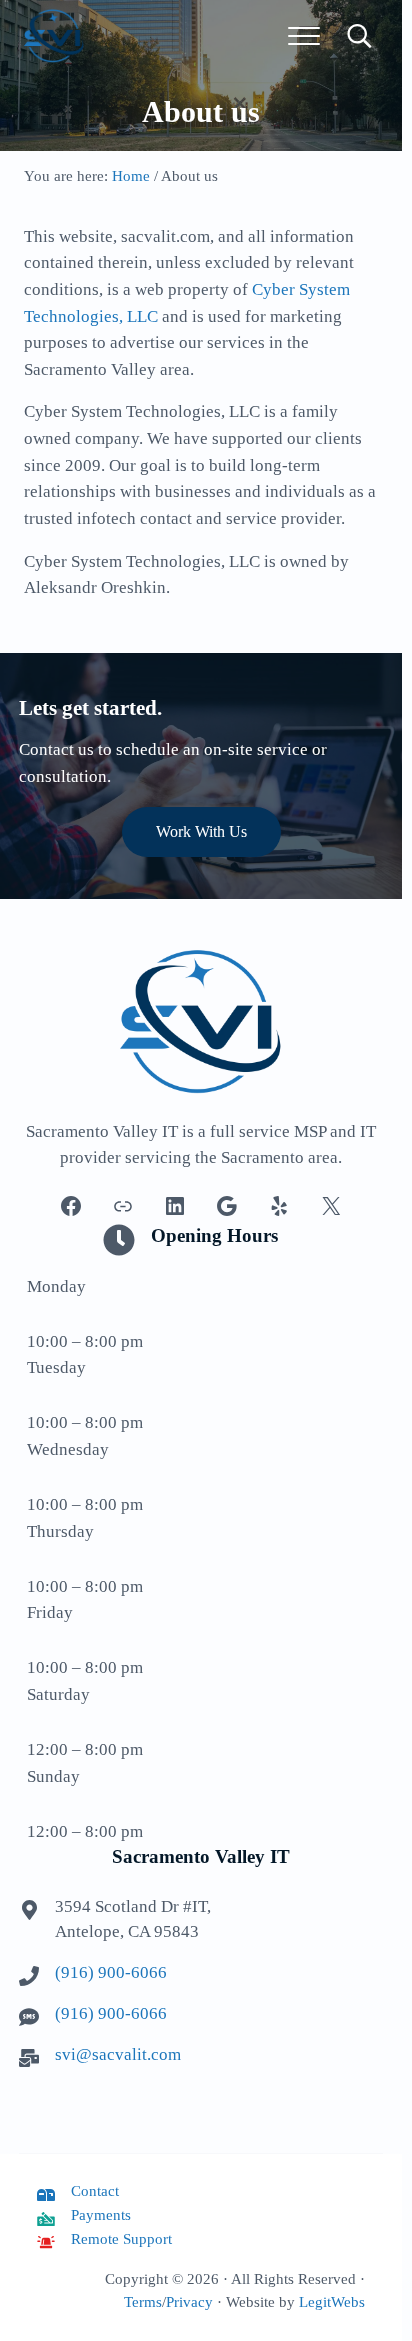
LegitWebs (332, 2302)
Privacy (189, 2302)
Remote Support (121, 2239)
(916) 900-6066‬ (111, 1972)
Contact (95, 2191)
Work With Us (201, 831)
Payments (101, 2215)
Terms (143, 2302)
